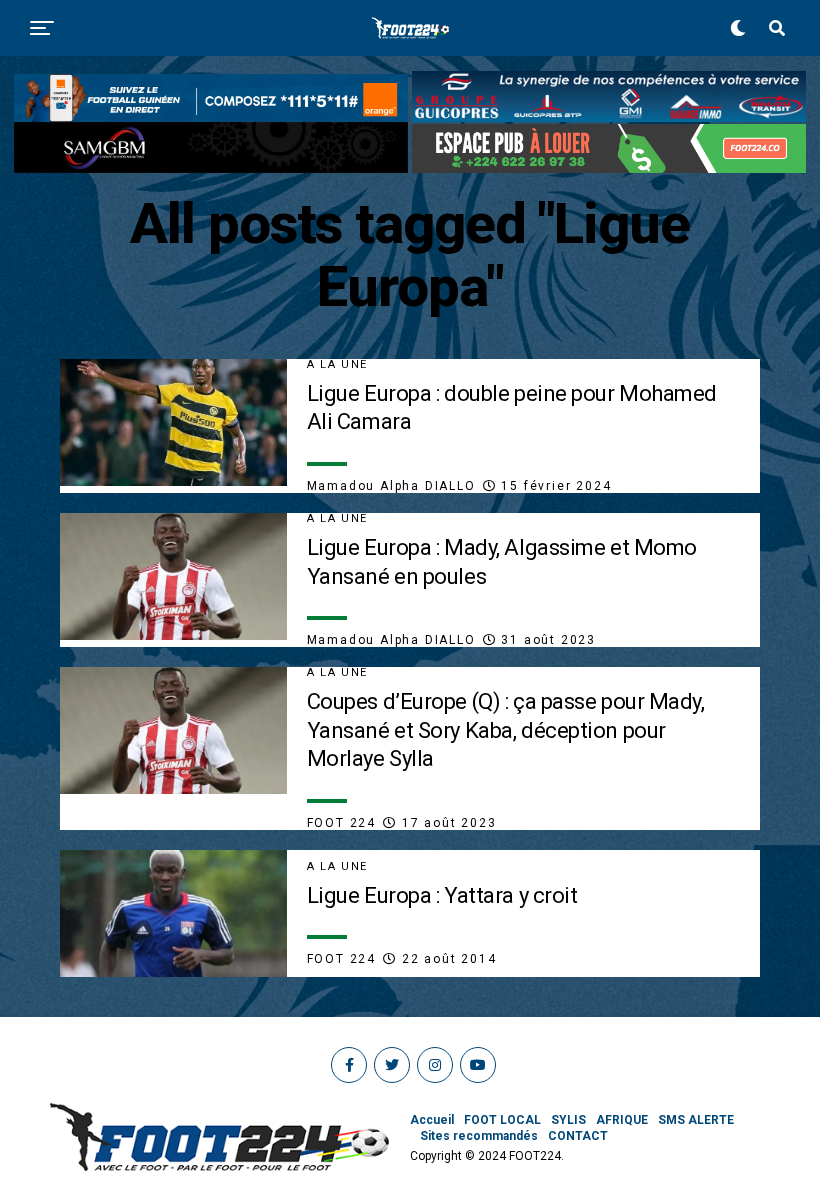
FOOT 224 (341, 823)
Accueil (432, 1120)
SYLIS (568, 1120)
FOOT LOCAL (502, 1120)
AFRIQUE (622, 1120)
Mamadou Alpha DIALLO (391, 486)
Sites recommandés (479, 1136)
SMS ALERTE (696, 1120)
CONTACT (578, 1136)
